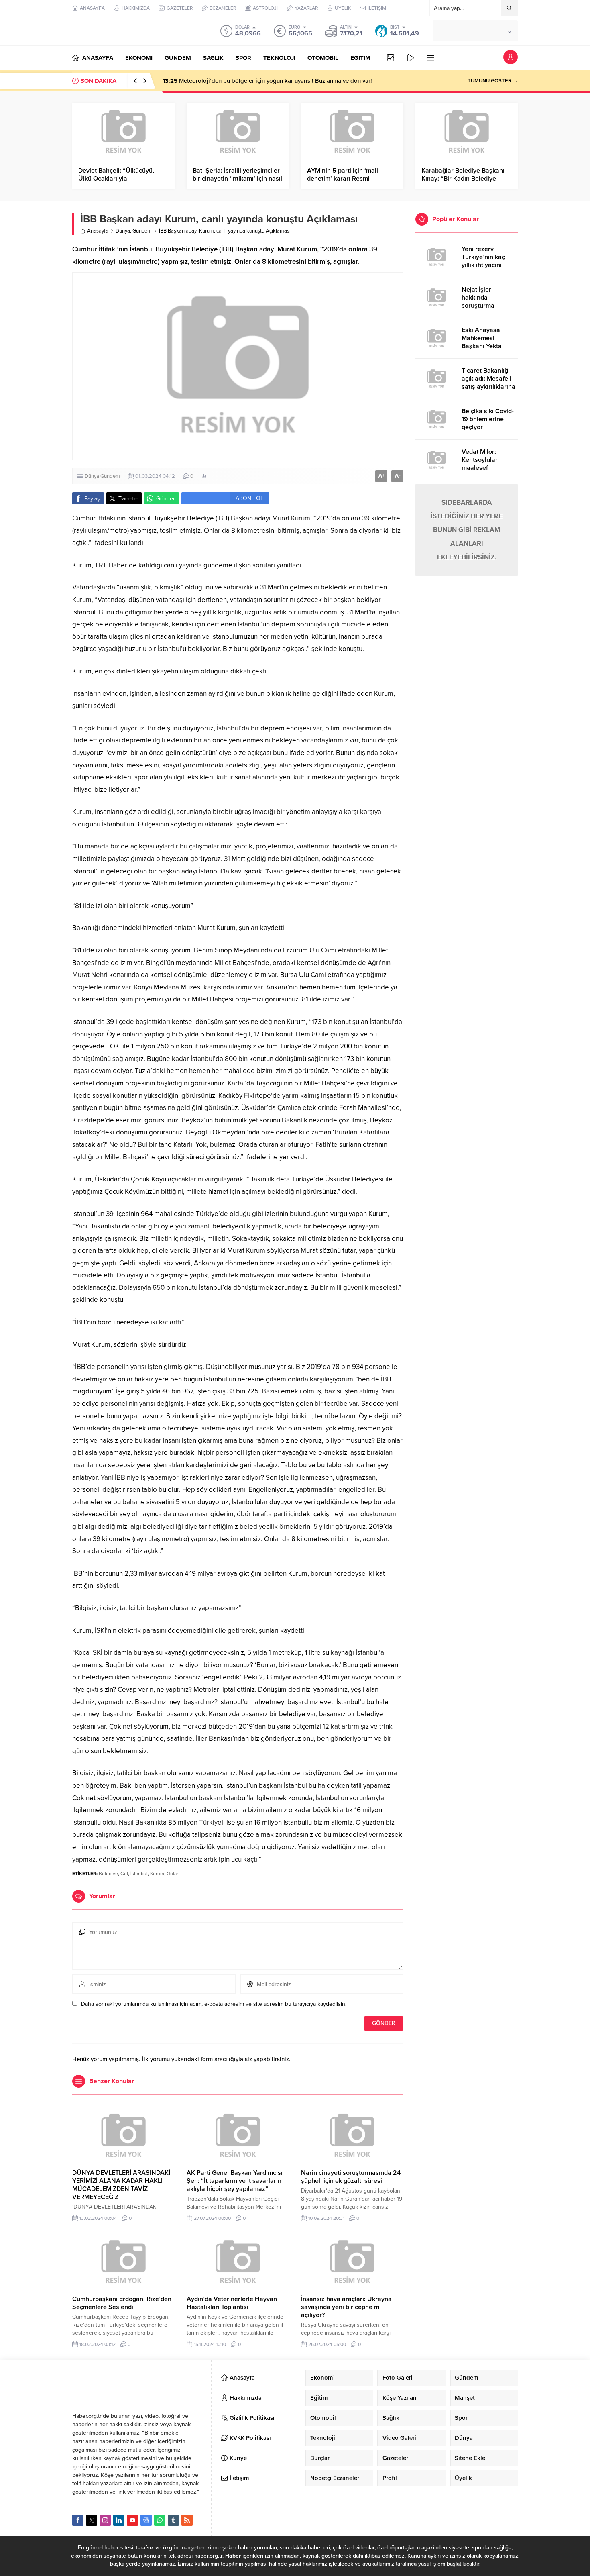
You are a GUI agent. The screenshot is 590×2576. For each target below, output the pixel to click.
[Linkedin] (119, 2520)
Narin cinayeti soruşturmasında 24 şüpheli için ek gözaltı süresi (351, 2177)
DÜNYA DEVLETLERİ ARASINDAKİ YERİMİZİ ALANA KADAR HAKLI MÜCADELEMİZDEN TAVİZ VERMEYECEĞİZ (121, 2185)
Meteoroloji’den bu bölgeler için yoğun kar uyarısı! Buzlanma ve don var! (267, 81)
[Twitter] (92, 2520)
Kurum (157, 1874)
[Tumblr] (173, 2520)
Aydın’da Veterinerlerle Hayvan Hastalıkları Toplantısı (232, 2303)
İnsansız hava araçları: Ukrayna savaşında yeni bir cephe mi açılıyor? (346, 2307)
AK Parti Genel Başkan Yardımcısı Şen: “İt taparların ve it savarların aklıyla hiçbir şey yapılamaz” (235, 2181)
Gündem (142, 231)
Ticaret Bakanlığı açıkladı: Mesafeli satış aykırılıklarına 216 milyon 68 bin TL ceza (488, 387)
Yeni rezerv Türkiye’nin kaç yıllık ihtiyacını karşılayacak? (483, 261)
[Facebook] (78, 2520)
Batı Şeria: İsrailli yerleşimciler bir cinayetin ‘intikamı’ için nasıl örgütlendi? (237, 179)
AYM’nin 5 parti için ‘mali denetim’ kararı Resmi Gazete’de (343, 179)
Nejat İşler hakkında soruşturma (478, 298)
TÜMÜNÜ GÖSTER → (493, 81)
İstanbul (139, 1874)
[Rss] (187, 2520)
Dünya (123, 231)
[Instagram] (105, 2520)
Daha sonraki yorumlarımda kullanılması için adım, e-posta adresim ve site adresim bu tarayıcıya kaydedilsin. (214, 2004)
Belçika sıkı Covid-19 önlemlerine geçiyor (488, 419)
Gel (124, 1874)
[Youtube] (132, 2520)
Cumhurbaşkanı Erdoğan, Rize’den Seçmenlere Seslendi (122, 2303)
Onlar (172, 1874)
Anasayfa (98, 231)
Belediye (108, 1874)
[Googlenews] (146, 2520)
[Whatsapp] (160, 2520)
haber (112, 2548)
